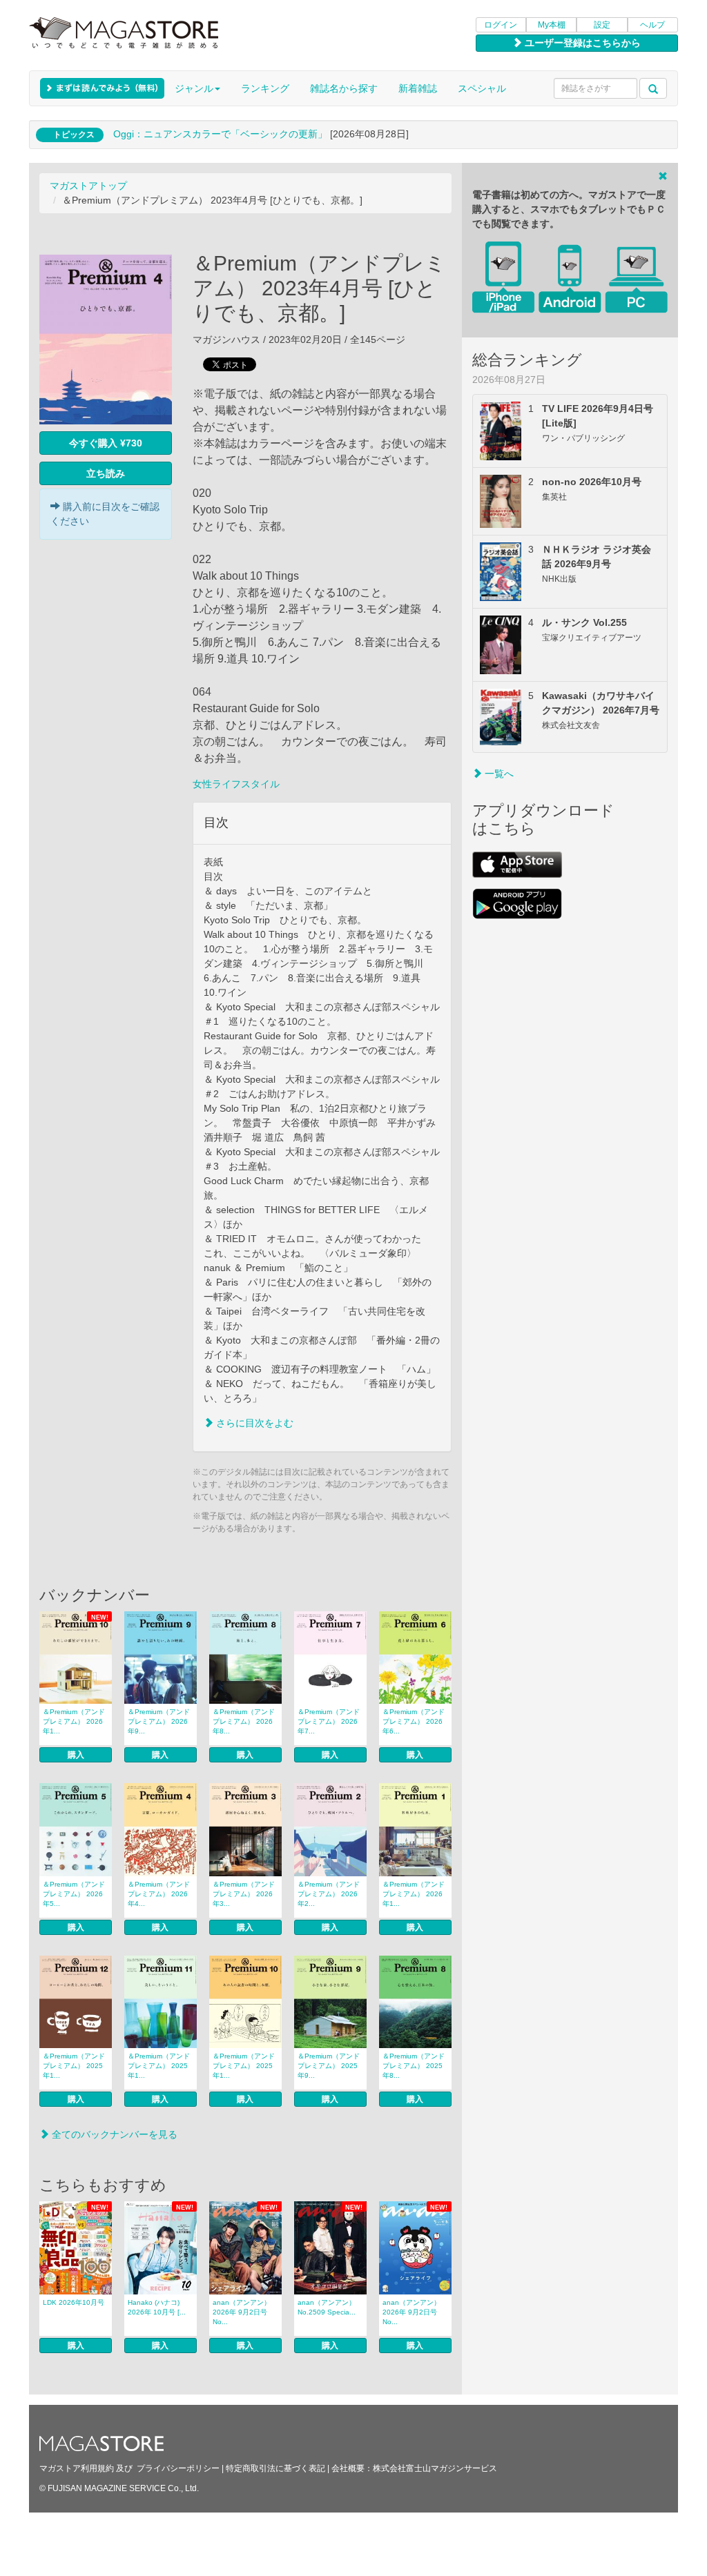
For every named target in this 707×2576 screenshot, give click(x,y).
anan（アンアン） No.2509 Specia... (327, 2307)
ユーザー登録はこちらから (581, 43)
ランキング (265, 88)
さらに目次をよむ (253, 1423)
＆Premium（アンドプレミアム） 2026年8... (244, 1721)
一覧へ (498, 774)
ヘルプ (652, 25)
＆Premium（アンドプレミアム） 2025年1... (74, 2066)
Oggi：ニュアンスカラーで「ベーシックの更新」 (220, 134)
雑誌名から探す (344, 88)
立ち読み (106, 473)
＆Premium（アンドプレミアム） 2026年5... (74, 1894)
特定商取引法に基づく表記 (275, 2468)
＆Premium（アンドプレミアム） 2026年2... (329, 1894)
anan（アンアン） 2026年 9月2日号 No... (242, 2312)
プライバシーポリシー (178, 2468)
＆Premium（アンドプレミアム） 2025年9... (329, 2066)
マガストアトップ (88, 186)
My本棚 (552, 25)
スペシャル (482, 88)
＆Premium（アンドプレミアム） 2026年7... (329, 1721)
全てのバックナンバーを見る (113, 2134)
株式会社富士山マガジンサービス (435, 2468)
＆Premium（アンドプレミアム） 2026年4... (159, 1894)
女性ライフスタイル (236, 784)
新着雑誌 (418, 88)
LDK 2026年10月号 (74, 2302)
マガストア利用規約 (77, 2468)
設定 (602, 25)
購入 (76, 1755)
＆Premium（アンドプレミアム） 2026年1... (74, 1721)
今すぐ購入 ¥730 (106, 443)
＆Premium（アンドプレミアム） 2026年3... (244, 1894)
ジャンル (194, 88)
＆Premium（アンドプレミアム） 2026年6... (414, 1721)
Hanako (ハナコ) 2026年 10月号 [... (157, 2307)
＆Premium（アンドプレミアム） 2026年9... (159, 1721)
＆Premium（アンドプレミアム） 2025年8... (414, 2066)
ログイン (501, 25)
